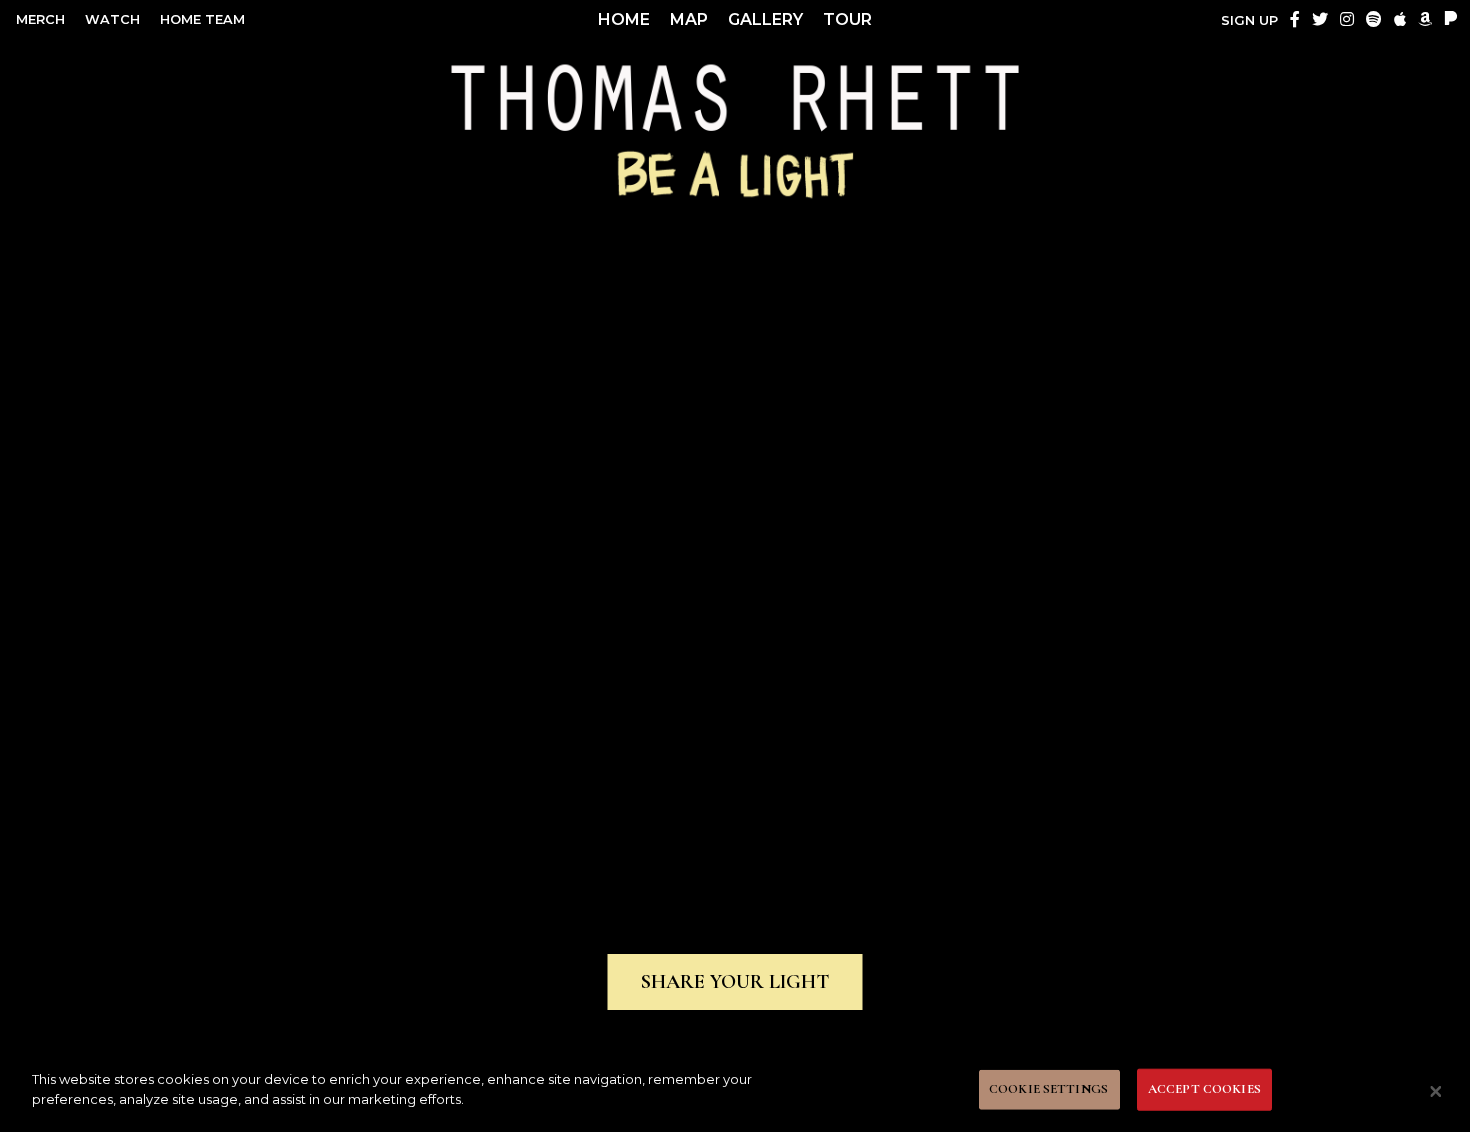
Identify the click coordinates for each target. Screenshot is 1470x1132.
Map (689, 19)
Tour (847, 19)
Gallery (765, 19)
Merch (40, 19)
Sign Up (1249, 20)
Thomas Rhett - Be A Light (735, 128)
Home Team (202, 19)
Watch (112, 19)
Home (624, 19)
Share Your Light (735, 982)
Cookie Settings (1048, 1089)
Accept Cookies (1204, 1089)
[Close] (1436, 1091)
